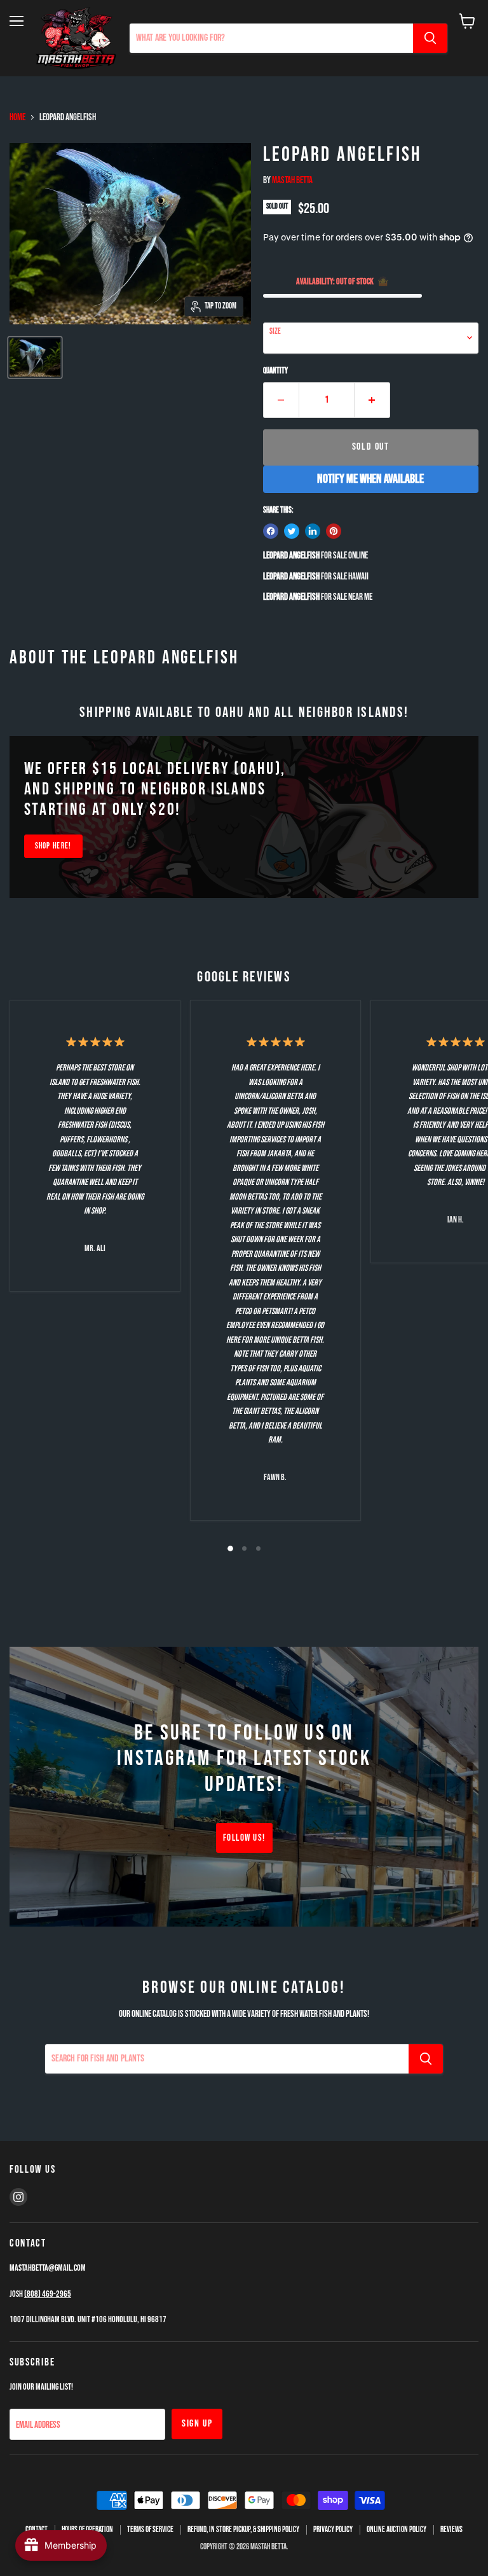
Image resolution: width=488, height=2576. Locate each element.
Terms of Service (150, 2530)
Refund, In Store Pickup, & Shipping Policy (243, 2530)
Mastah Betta (292, 180)
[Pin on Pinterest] (334, 531)
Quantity (275, 371)
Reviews (451, 2530)
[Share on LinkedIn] (313, 531)
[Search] (430, 38)
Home (17, 117)
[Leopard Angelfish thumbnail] (35, 357)
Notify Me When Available (370, 479)
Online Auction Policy (396, 2530)
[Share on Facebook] (271, 531)
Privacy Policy (333, 2530)
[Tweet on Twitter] (292, 531)
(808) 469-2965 (48, 2294)
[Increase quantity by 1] (372, 400)
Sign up (197, 2424)
